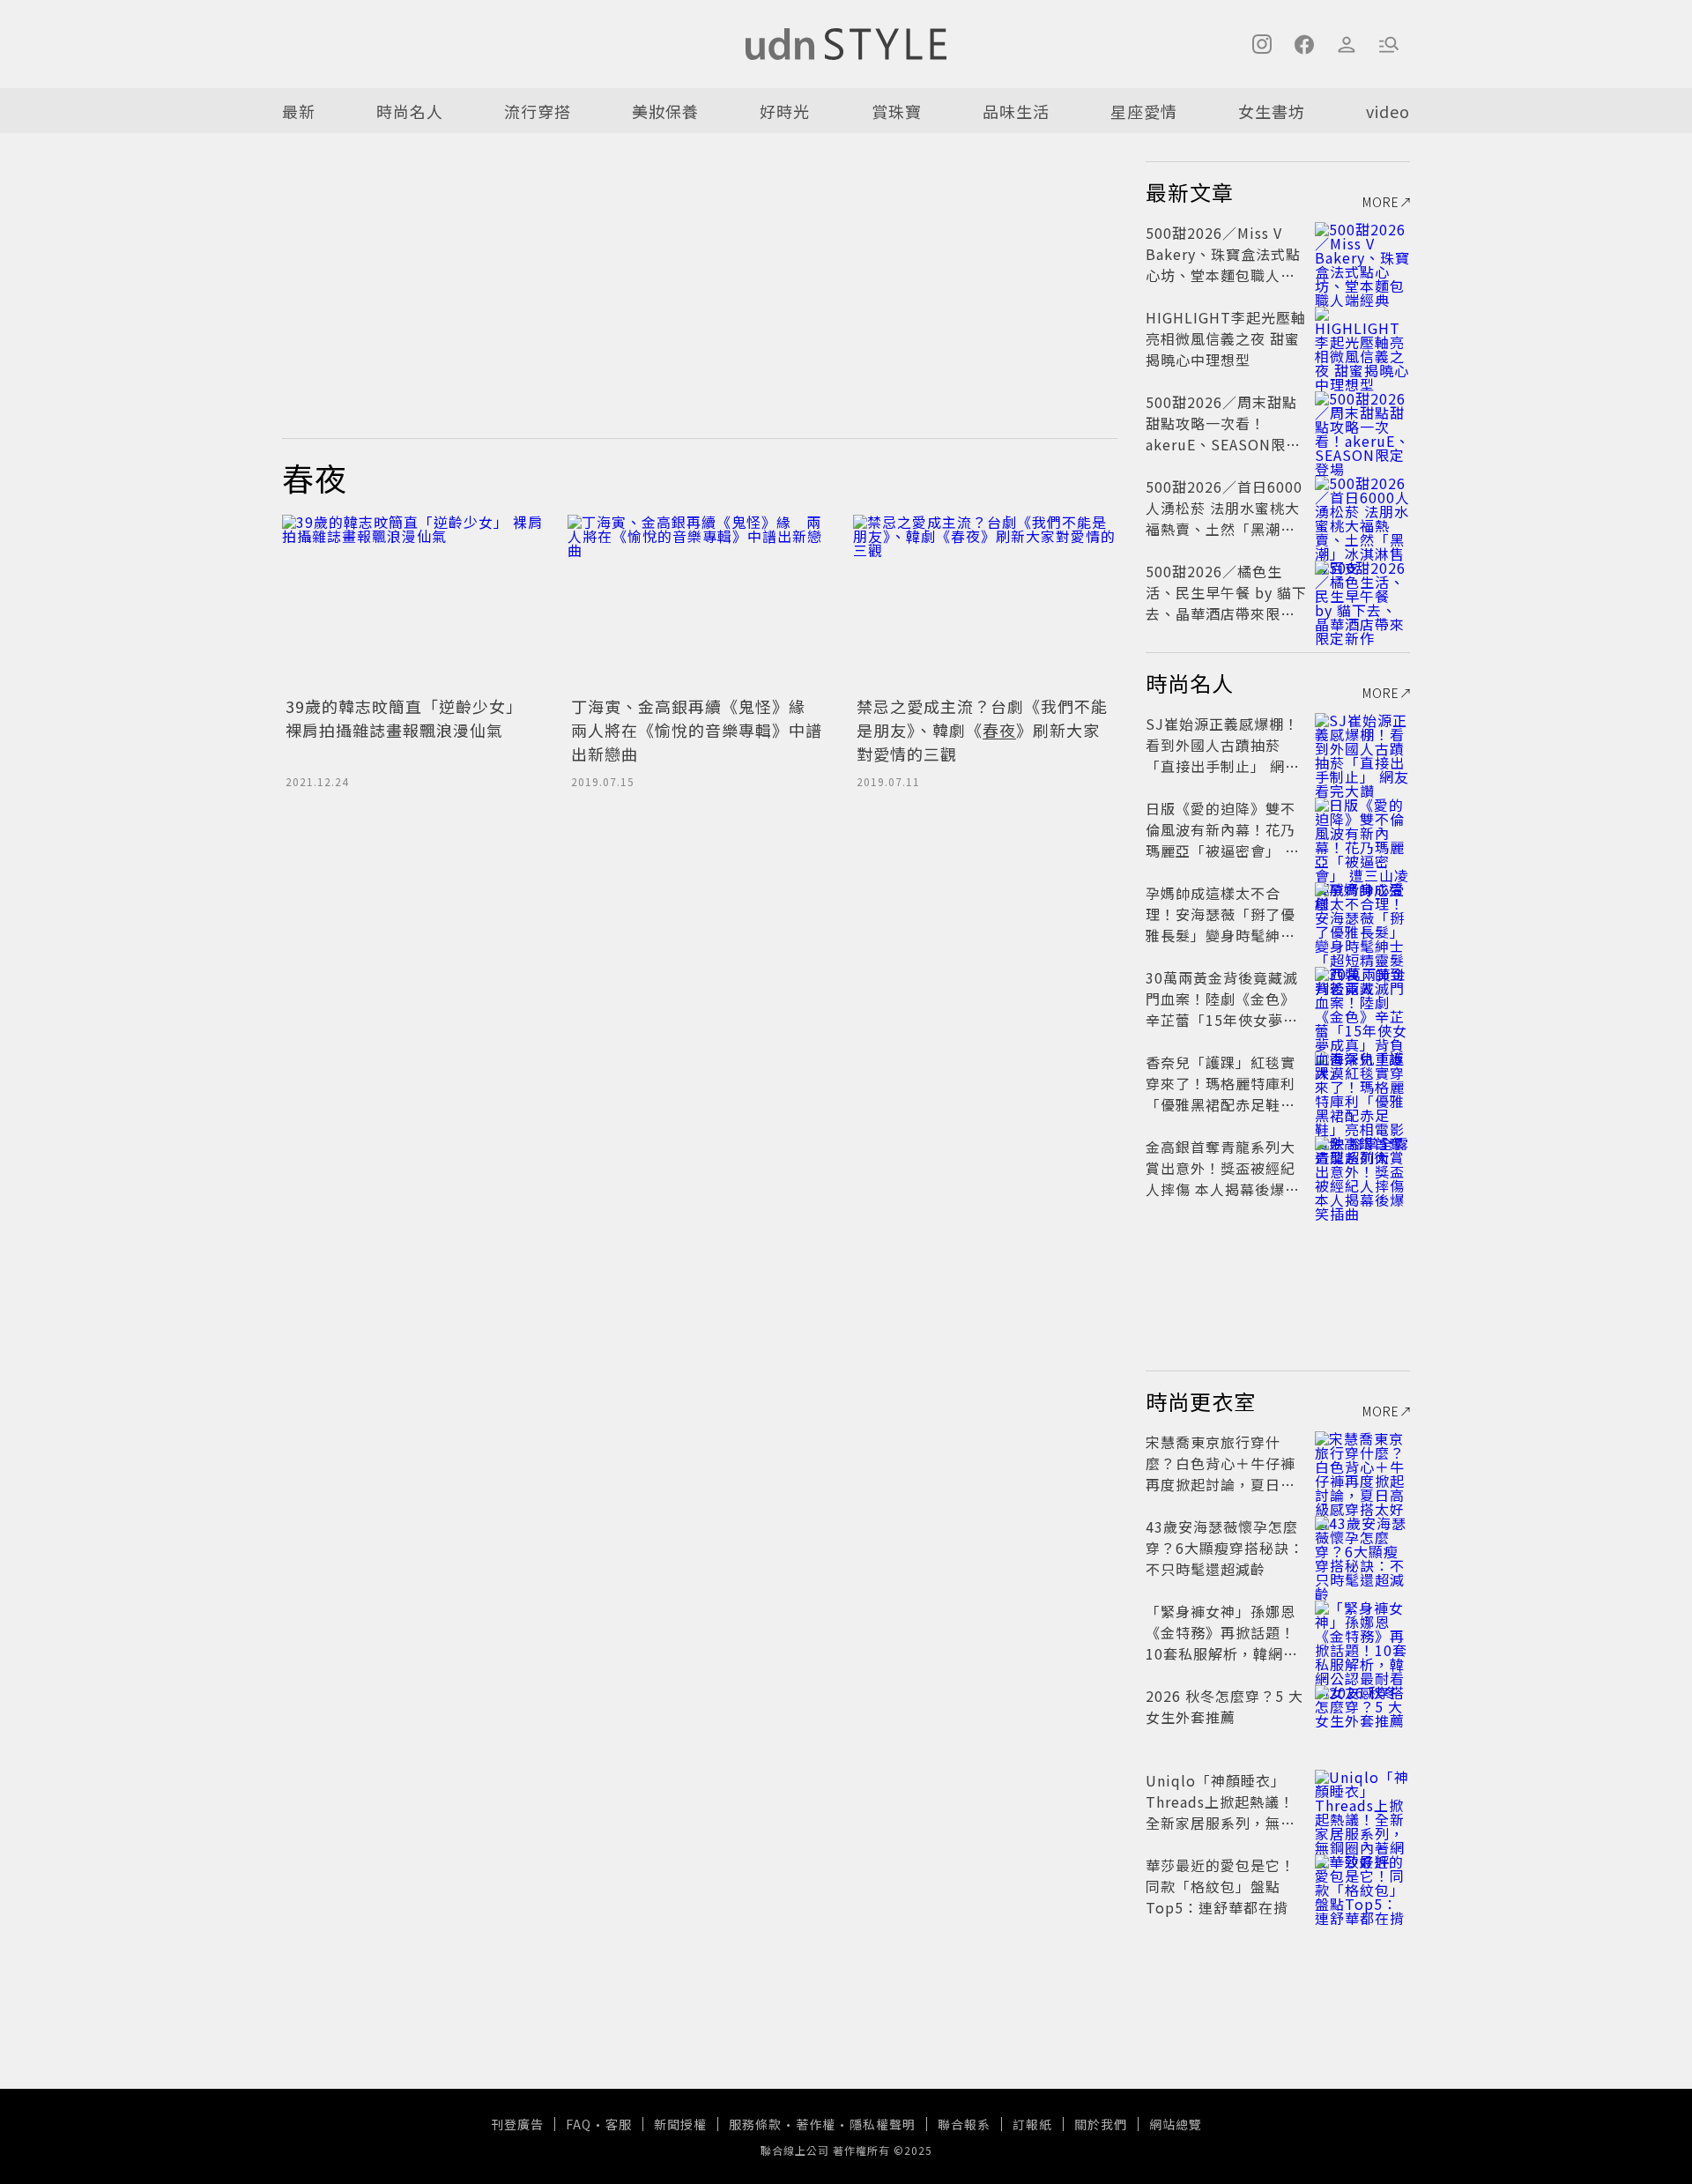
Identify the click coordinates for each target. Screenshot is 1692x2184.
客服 (619, 2124)
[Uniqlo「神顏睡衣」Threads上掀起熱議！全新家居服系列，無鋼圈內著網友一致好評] (1362, 1801)
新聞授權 (680, 2124)
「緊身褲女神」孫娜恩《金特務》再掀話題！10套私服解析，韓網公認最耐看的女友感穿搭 (1222, 1643)
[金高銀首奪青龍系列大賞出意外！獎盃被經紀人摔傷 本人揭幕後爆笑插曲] (1362, 1168)
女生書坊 (1272, 111)
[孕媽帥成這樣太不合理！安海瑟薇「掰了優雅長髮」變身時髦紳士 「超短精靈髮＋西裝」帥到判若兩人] (1362, 914)
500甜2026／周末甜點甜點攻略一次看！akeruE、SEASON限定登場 (1223, 434)
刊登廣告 (517, 2124)
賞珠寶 (897, 111)
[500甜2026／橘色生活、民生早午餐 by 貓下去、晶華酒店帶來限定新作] (1362, 592)
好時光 (785, 111)
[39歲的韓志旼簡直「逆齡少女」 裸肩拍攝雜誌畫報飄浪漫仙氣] (414, 603)
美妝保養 (665, 111)
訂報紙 (1032, 2124)
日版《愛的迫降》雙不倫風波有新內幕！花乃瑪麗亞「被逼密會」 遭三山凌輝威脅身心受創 (1223, 840)
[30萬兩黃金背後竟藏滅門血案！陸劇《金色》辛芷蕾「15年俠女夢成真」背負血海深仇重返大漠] (1362, 999)
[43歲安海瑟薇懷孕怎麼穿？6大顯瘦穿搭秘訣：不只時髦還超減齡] (1362, 1548)
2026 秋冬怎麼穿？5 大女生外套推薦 (1224, 1706)
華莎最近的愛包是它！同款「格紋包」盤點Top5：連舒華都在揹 (1221, 1886)
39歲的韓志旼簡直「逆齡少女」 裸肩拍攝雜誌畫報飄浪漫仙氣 (404, 718)
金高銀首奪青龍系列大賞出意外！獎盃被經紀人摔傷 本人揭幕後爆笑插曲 (1223, 1178)
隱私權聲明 (883, 2124)
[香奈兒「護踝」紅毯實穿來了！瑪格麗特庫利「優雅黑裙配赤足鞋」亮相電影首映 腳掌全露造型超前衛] (1362, 1083)
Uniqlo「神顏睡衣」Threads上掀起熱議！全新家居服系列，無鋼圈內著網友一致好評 (1221, 1812)
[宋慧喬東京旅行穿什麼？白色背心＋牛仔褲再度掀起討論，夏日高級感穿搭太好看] (1362, 1463)
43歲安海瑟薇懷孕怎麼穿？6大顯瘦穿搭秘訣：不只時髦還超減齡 (1225, 1548)
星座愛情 (1144, 111)
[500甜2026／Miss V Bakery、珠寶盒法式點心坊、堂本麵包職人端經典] (1362, 254)
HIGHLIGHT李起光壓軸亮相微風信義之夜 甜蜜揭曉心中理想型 (1226, 338)
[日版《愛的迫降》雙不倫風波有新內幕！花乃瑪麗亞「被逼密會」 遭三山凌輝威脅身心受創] (1362, 829)
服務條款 (755, 2124)
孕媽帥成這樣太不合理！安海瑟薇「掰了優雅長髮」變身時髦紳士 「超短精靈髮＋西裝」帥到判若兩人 (1221, 935)
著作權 (816, 2124)
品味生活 (1016, 111)
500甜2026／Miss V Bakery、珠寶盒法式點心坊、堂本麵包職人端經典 (1223, 264)
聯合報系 (964, 2124)
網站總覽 (1176, 2124)
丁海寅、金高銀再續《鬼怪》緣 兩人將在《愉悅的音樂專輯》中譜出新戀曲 (697, 730)
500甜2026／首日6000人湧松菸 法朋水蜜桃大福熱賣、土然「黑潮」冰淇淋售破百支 (1224, 518)
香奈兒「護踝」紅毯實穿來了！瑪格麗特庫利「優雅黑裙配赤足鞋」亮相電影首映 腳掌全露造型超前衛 (1223, 1104)
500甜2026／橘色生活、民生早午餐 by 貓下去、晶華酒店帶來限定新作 (1226, 603)
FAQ (579, 2124)
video (1388, 111)
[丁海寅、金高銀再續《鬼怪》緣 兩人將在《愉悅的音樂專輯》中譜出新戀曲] (700, 603)
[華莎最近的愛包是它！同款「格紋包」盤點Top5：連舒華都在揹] (1362, 1886)
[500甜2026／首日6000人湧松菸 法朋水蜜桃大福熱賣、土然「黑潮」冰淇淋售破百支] (1362, 508)
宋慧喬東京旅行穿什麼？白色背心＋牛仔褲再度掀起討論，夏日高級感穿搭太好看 (1221, 1474)
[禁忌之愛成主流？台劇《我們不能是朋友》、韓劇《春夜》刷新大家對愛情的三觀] (985, 603)
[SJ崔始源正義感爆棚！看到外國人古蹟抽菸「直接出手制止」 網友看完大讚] (1362, 745)
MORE (1381, 202)
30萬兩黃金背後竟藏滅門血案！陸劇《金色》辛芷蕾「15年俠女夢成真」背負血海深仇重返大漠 (1222, 1020)
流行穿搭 (538, 111)
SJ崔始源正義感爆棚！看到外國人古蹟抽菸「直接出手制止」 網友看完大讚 (1223, 755)
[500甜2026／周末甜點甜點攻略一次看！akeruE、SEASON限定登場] (1362, 423)
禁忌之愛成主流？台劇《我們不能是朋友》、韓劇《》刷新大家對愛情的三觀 (982, 730)
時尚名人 (410, 111)
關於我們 (1101, 2124)
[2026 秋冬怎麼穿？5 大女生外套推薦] (1362, 1717)
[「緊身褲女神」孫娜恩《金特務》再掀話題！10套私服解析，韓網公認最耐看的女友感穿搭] (1362, 1632)
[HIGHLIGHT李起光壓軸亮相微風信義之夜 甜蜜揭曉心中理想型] (1362, 338)
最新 (299, 111)
